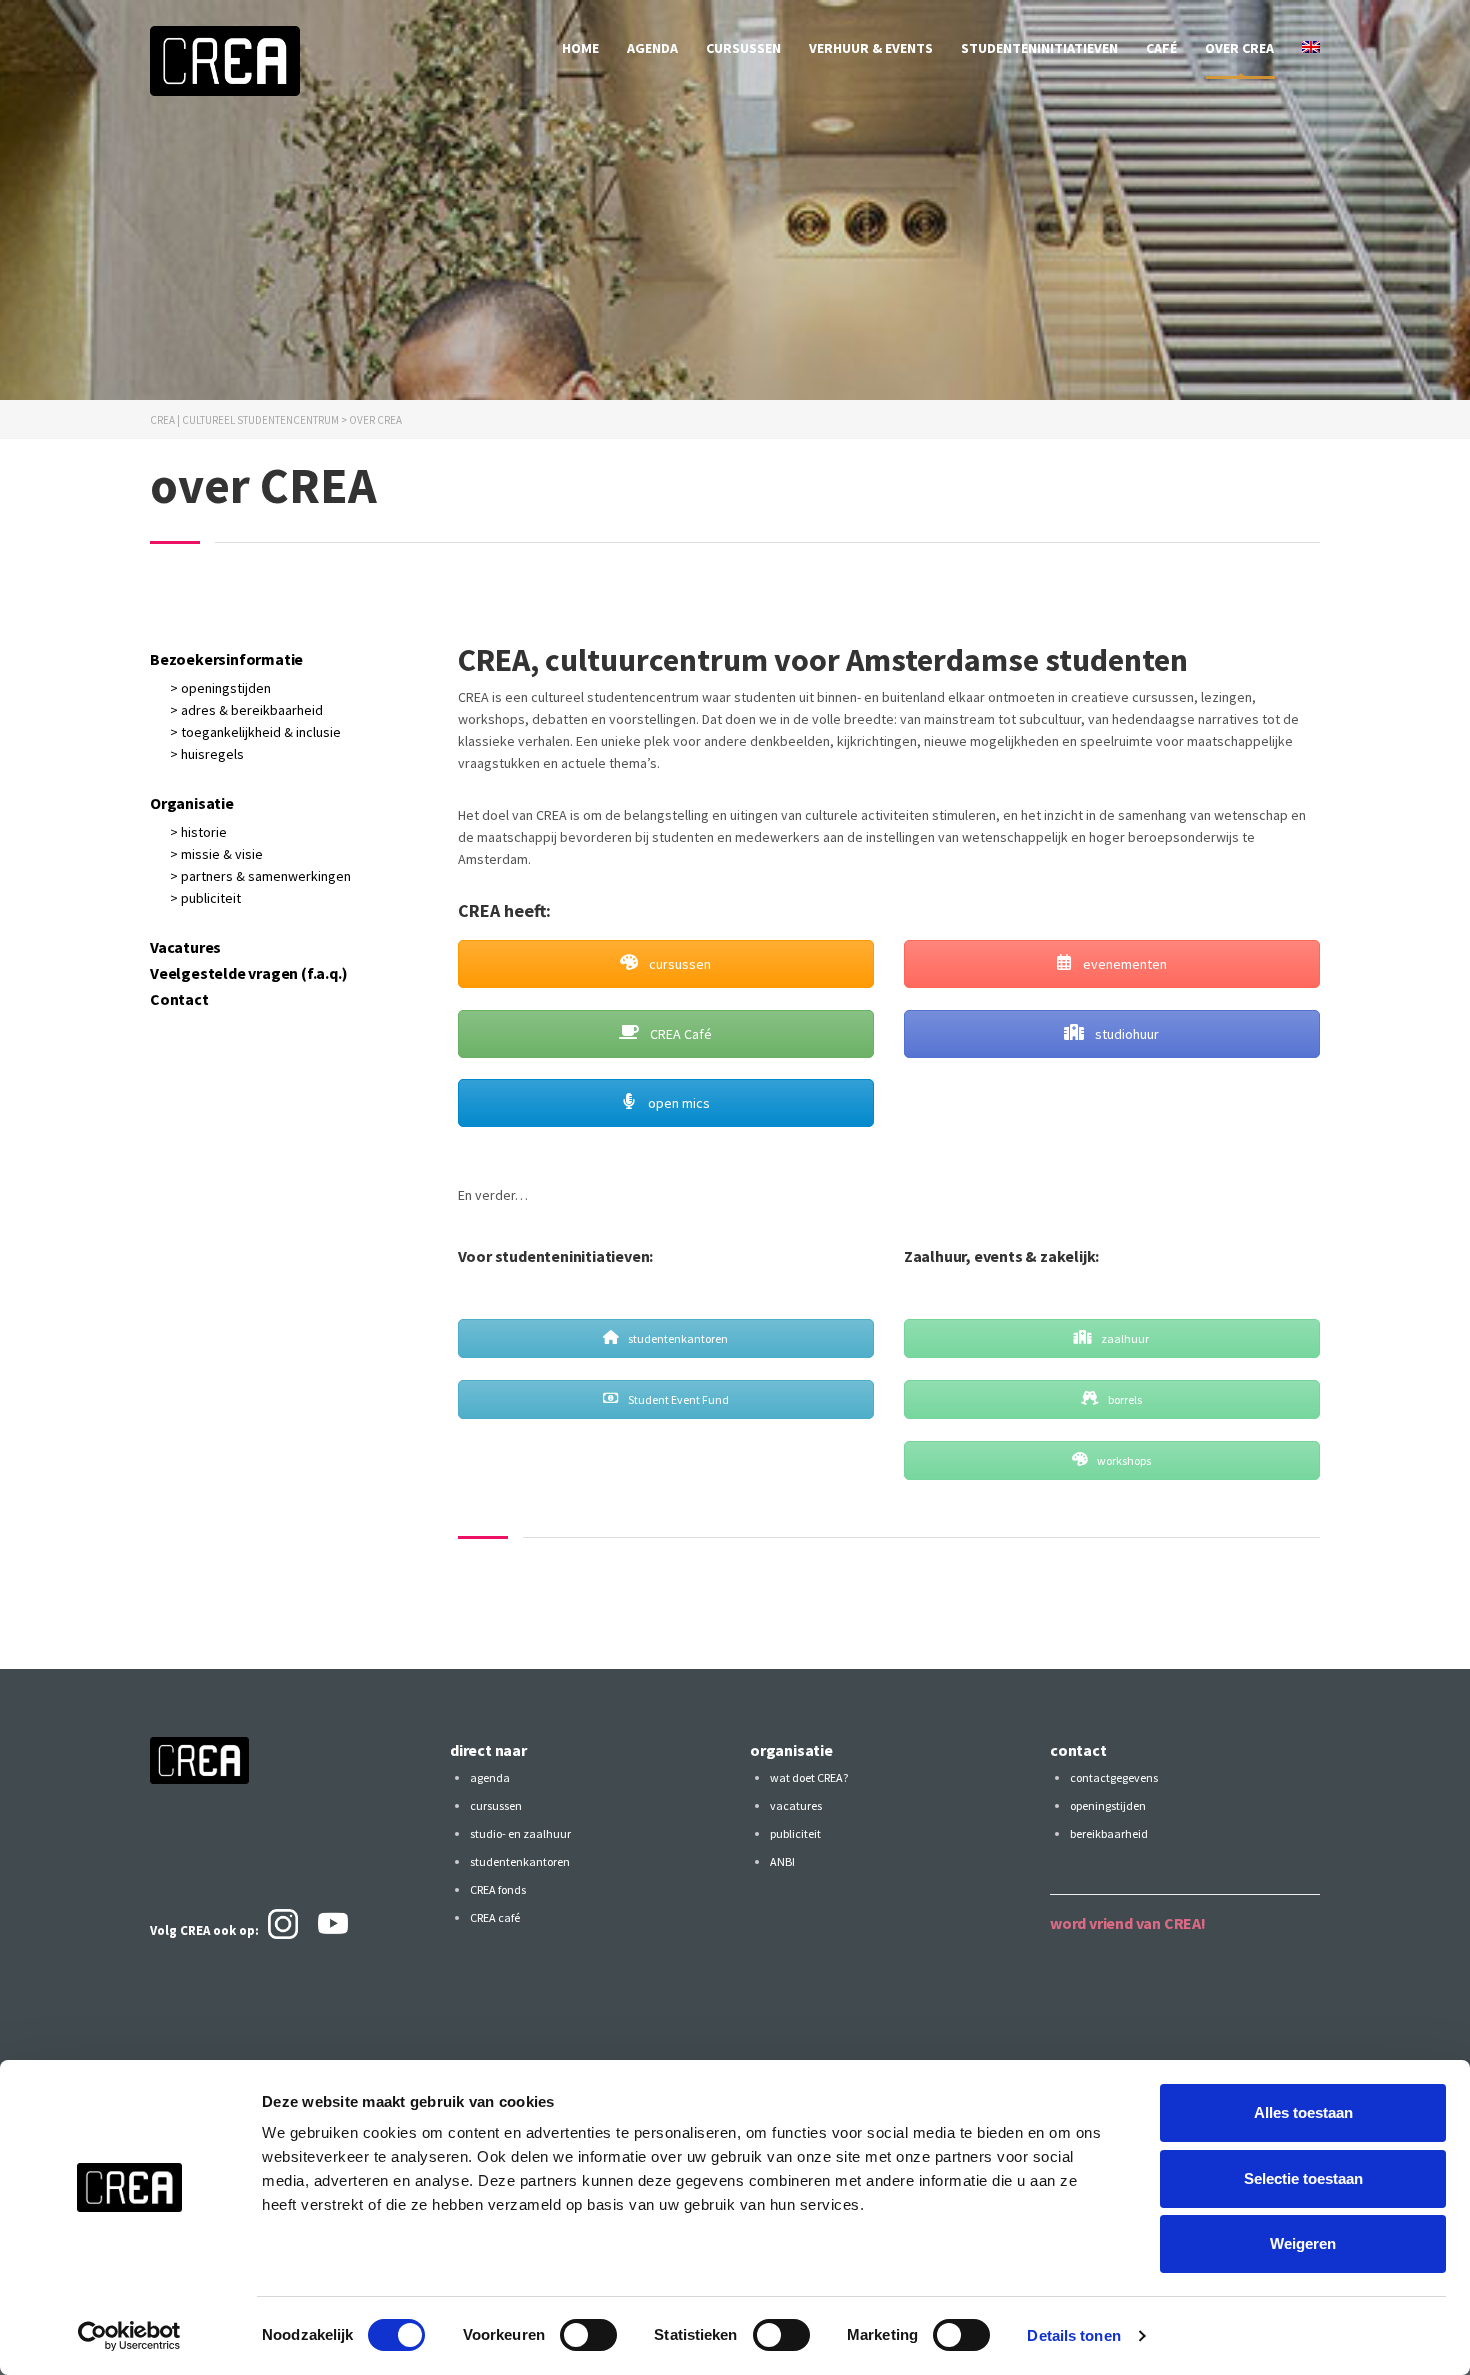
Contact (179, 999)
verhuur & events (871, 48)
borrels (1124, 1399)
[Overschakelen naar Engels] (1311, 48)
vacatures (796, 1805)
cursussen (743, 48)
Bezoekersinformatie (226, 659)
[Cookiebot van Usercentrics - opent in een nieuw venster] (129, 2336)
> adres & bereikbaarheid (246, 710)
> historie (198, 832)
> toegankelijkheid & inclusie (255, 732)
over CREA (1239, 48)
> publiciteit (205, 898)
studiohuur (1125, 1034)
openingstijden (1108, 1805)
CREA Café (679, 1034)
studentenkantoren (677, 1338)
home (580, 48)
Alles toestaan (1303, 2112)
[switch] (588, 2335)
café (1161, 48)
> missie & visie (216, 854)
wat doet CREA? (809, 1777)
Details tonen (1073, 2335)
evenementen (1123, 964)
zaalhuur (1124, 1338)
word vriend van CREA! (1128, 1923)
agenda (652, 48)
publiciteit (795, 1833)
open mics (677, 1103)
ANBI (782, 1861)
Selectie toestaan (1303, 2178)
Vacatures (185, 947)
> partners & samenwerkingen (260, 876)
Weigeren (1303, 2243)
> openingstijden (220, 688)
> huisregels (207, 754)
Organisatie (192, 803)
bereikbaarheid (1109, 1833)
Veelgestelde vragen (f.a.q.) (248, 973)
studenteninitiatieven (1039, 48)
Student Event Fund (677, 1399)
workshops (1123, 1460)
